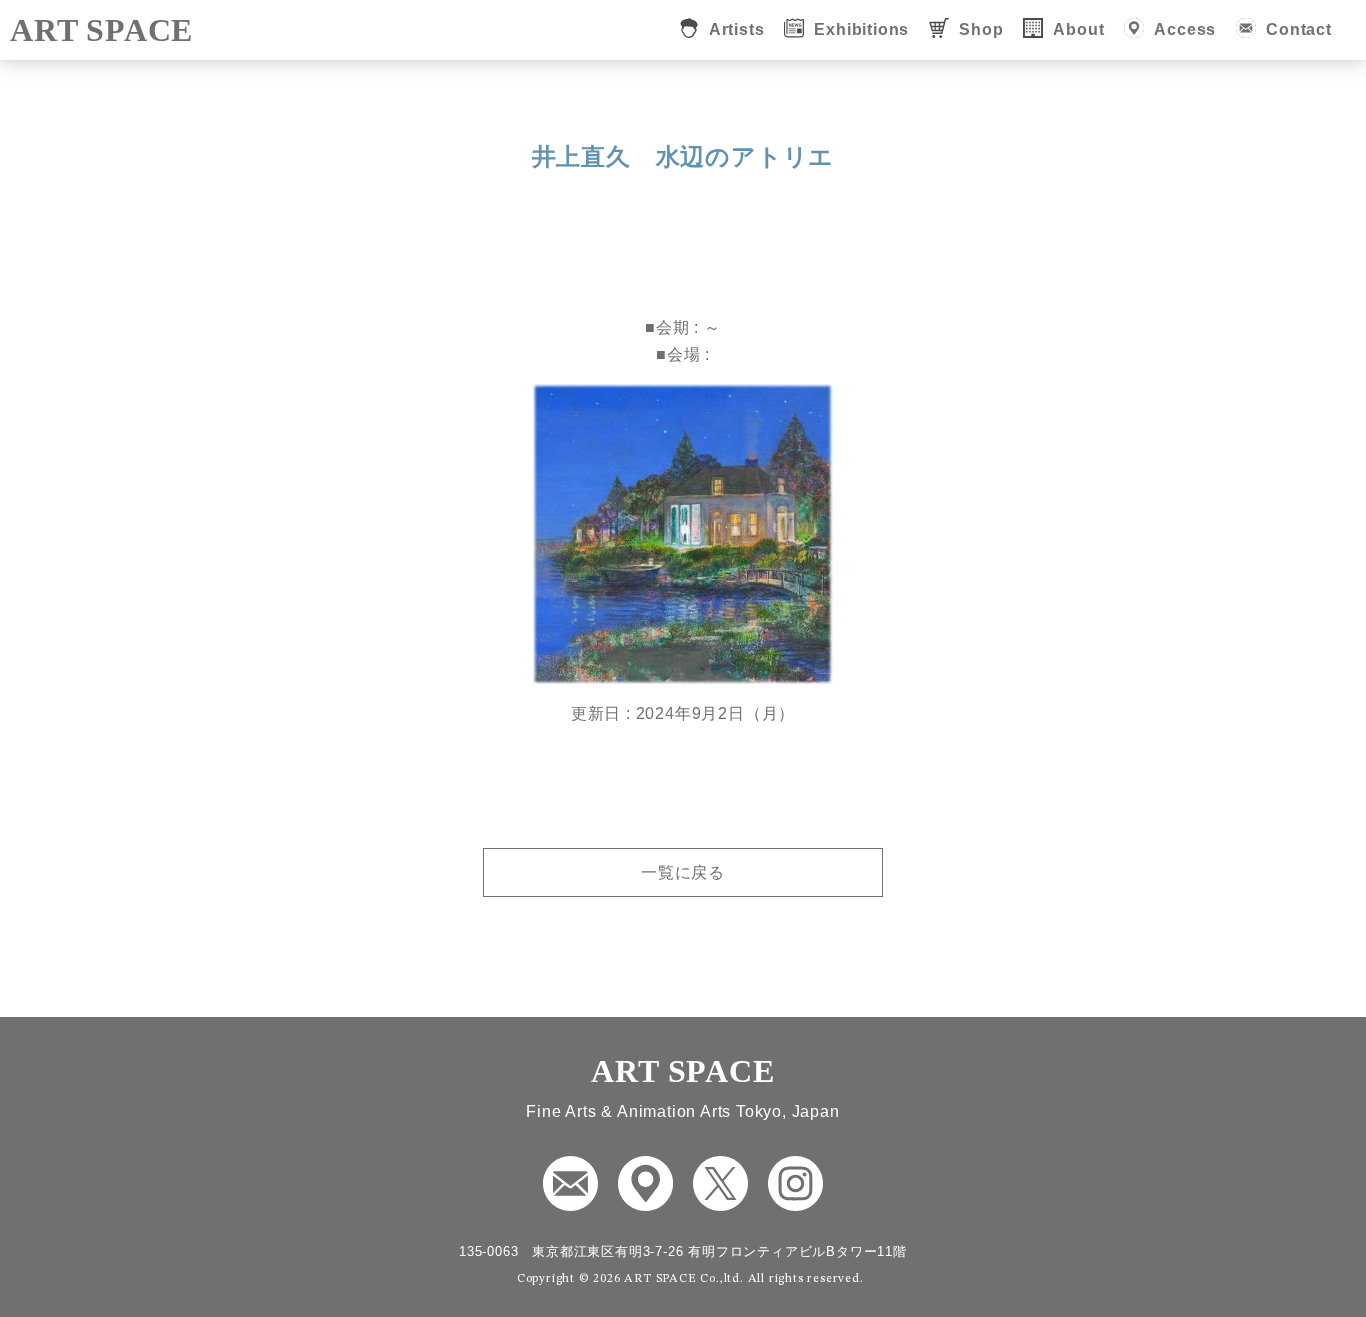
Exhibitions (861, 29)
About (1078, 29)
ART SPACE (101, 30)
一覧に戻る (683, 872)
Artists (737, 29)
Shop (981, 29)
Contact (1299, 29)
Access (1185, 29)
